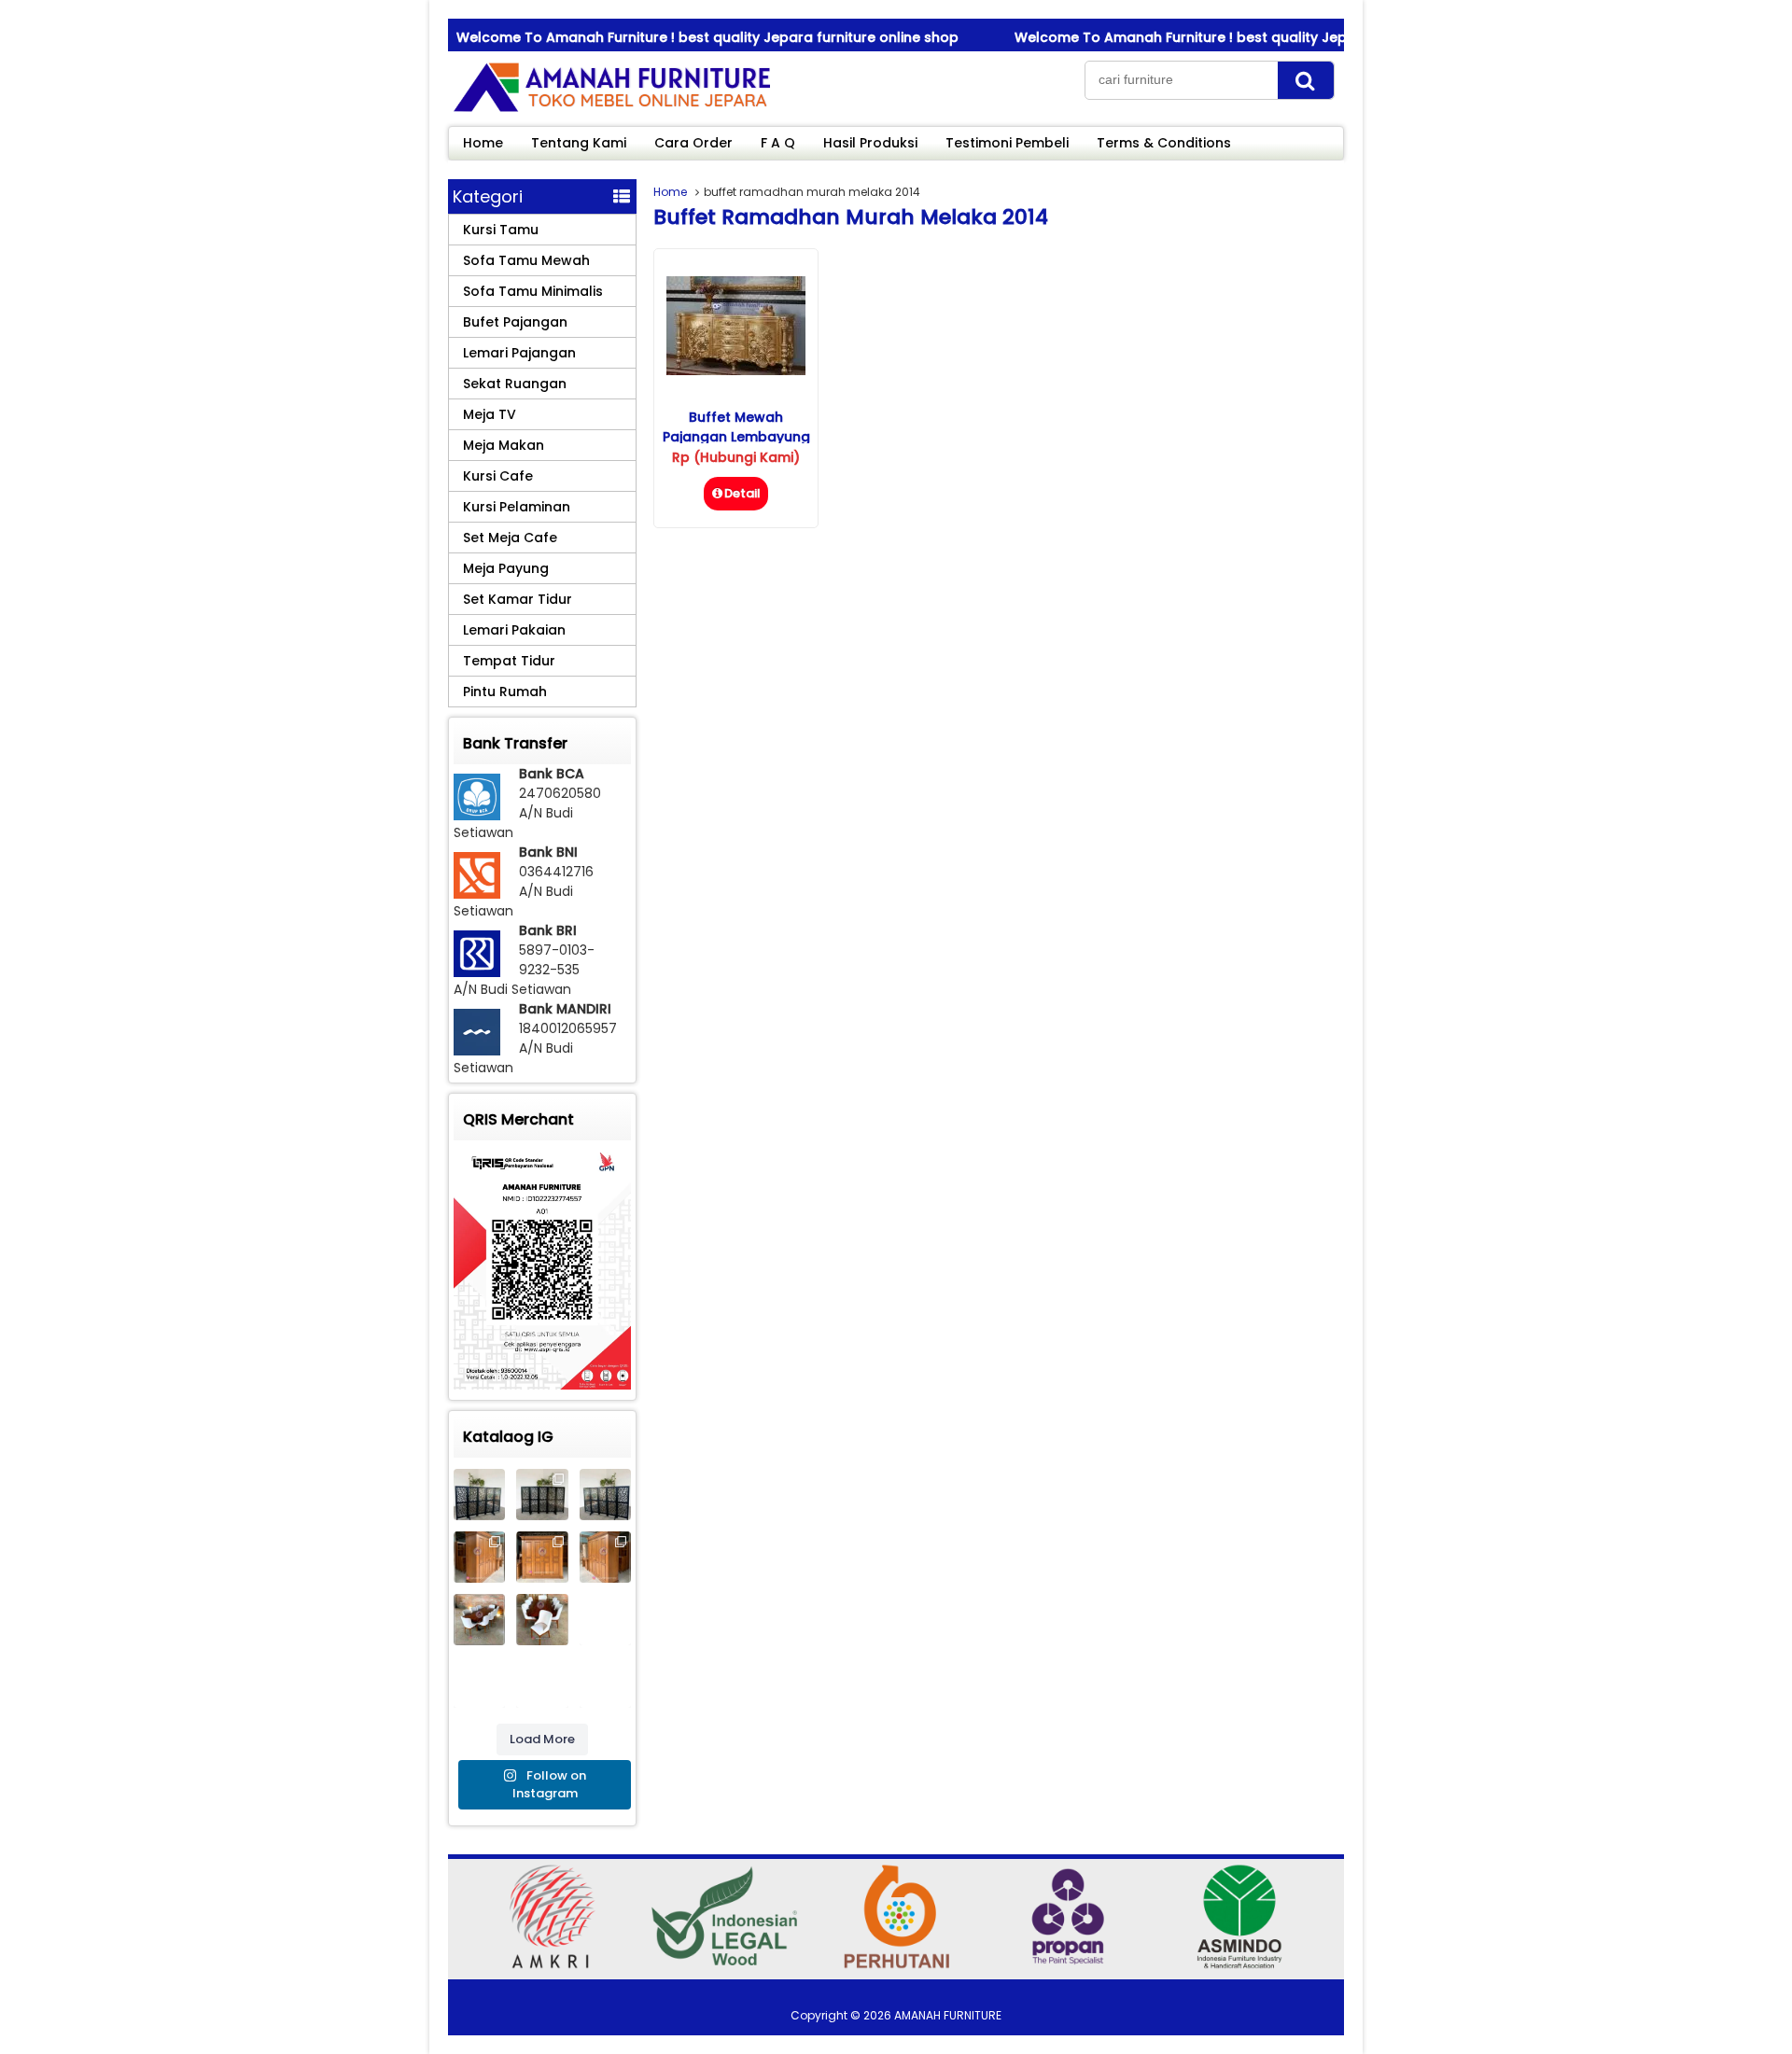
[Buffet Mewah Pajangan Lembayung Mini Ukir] (736, 370)
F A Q (778, 143)
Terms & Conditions (1164, 143)
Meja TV (490, 414)
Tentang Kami (579, 143)
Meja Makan (504, 445)
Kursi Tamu (501, 230)
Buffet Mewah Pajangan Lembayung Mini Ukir (736, 437)
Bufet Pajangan (515, 322)
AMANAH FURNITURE (948, 2015)
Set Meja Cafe (510, 538)
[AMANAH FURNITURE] (611, 111)
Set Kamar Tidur (518, 599)
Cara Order (693, 143)
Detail (742, 493)
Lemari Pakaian (514, 630)
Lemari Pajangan (519, 353)
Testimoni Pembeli (1007, 143)
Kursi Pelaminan (517, 507)
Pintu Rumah (505, 692)
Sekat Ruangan (515, 384)
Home (483, 143)
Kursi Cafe (498, 476)
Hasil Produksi (870, 143)
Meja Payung (506, 568)
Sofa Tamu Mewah (526, 260)
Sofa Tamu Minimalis (533, 291)
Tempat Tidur (509, 661)
